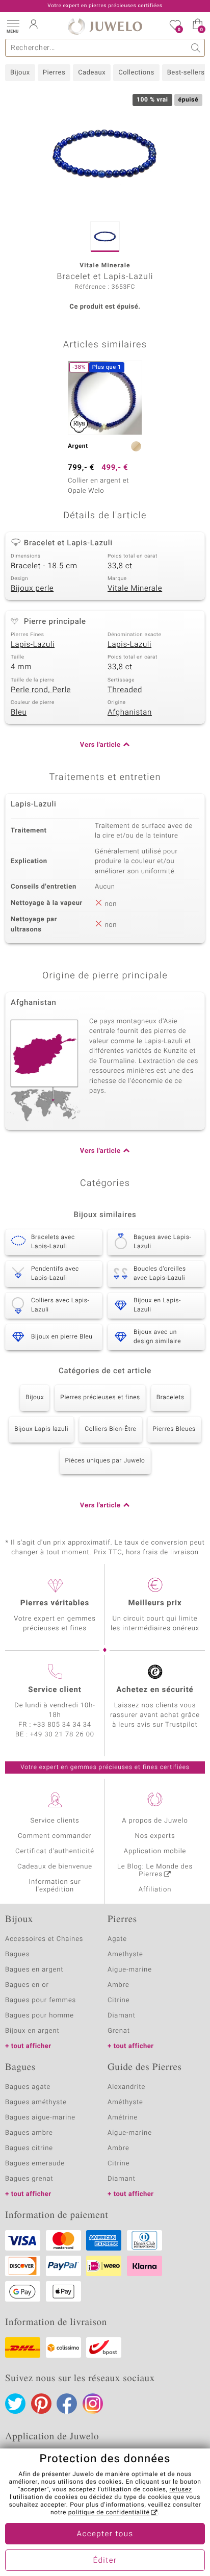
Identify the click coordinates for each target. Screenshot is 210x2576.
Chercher (196, 48)
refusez (180, 2490)
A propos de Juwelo (155, 1821)
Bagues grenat (29, 2179)
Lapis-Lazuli (33, 645)
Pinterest (41, 2404)
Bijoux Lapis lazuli (41, 1429)
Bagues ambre (29, 2133)
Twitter (15, 2404)
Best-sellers (186, 73)
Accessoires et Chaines (44, 1939)
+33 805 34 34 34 (62, 1725)
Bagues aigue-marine (40, 2118)
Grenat (119, 2031)
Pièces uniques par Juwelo (105, 1461)
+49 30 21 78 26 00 (62, 1735)
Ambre (119, 1985)
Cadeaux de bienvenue (55, 1867)
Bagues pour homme (40, 2016)
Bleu (19, 713)
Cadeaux (92, 73)
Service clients (55, 1821)
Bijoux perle (32, 589)
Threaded (125, 690)
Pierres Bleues (174, 1429)
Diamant (122, 2016)
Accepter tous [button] (105, 2534)
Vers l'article (100, 745)
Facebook (67, 2404)
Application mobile (155, 1851)
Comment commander (55, 1836)
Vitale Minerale (135, 589)
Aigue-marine (130, 1970)
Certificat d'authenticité (55, 1851)
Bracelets (170, 1398)
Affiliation (155, 1890)
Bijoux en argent (32, 2031)
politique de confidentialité (109, 2513)
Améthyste (125, 2102)
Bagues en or (27, 1985)
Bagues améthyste (36, 2102)
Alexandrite (126, 2087)
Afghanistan (130, 713)
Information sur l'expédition (55, 1886)
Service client (55, 1690)
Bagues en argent (34, 1970)
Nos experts (155, 1836)
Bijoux (20, 73)
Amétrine (123, 2118)
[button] (13, 26)
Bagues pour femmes (41, 2000)
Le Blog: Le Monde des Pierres (155, 1871)
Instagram (93, 2404)
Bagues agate (28, 2087)
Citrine (119, 2000)
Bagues (17, 1954)
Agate (117, 1939)
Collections (136, 73)
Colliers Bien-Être (110, 1429)
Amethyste (125, 1954)
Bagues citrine (29, 2148)
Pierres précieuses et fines (100, 1398)
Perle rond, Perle (41, 690)
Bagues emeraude (35, 2164)
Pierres (54, 73)
